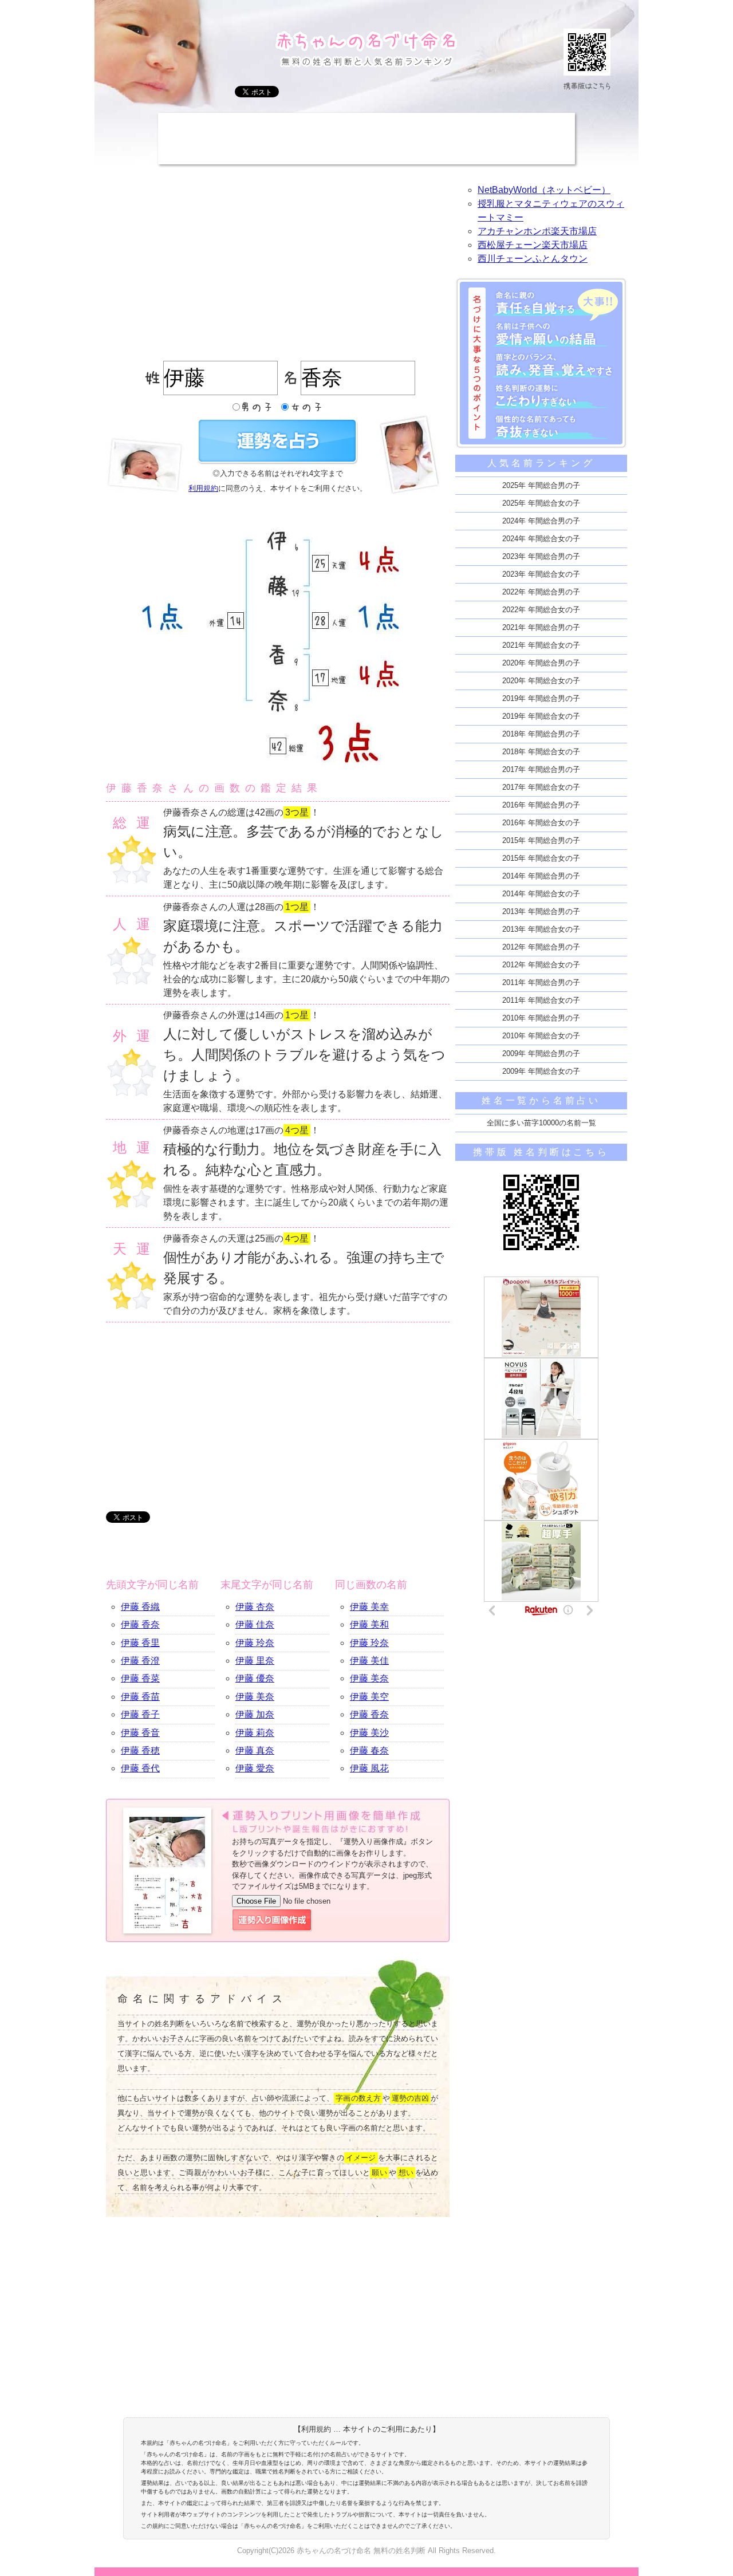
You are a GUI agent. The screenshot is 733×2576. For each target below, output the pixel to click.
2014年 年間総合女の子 (541, 894)
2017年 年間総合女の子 (541, 787)
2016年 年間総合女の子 (541, 823)
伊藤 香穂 (140, 1750)
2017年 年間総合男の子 (541, 769)
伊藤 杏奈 (255, 1607)
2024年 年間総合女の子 (541, 539)
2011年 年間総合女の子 (541, 1000)
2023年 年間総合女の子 (541, 574)
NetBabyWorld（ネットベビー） (544, 190)
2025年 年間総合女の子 (541, 503)
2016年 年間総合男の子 (541, 805)
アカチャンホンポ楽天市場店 (537, 231)
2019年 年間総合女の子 (541, 716)
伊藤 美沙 (369, 1733)
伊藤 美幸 (369, 1607)
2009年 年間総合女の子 (541, 1071)
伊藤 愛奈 (255, 1768)
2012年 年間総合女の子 (541, 965)
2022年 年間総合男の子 (541, 592)
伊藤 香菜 (140, 1678)
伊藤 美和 (369, 1624)
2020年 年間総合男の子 (541, 663)
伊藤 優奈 (255, 1678)
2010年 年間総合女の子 (541, 1036)
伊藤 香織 (140, 1607)
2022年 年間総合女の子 (541, 610)
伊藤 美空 (369, 1697)
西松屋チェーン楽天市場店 (533, 245)
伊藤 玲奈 (255, 1643)
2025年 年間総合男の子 (541, 485)
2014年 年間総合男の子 (541, 876)
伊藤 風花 (369, 1768)
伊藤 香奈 (140, 1624)
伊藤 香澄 (140, 1661)
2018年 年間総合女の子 (541, 752)
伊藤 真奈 (255, 1750)
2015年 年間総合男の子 (541, 840)
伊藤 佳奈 (255, 1624)
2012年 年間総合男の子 (541, 947)
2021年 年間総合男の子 (541, 627)
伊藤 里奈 (255, 1661)
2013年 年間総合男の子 (541, 911)
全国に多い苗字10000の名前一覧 (541, 1123)
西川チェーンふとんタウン (533, 259)
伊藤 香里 (140, 1643)
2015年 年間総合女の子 (541, 858)
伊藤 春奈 (369, 1750)
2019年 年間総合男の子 (541, 698)
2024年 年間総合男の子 (541, 521)
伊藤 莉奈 (255, 1733)
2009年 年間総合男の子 (541, 1053)
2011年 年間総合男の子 (541, 982)
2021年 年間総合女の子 (541, 645)
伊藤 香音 (140, 1733)
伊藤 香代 (140, 1768)
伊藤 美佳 (369, 1661)
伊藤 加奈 (255, 1714)
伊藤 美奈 (255, 1697)
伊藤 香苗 (140, 1697)
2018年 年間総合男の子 (541, 734)
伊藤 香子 (140, 1714)
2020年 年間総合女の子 (541, 681)
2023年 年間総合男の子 (541, 556)
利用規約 (203, 488)
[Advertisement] (366, 139)
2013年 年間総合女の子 (541, 929)
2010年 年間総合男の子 (541, 1018)
